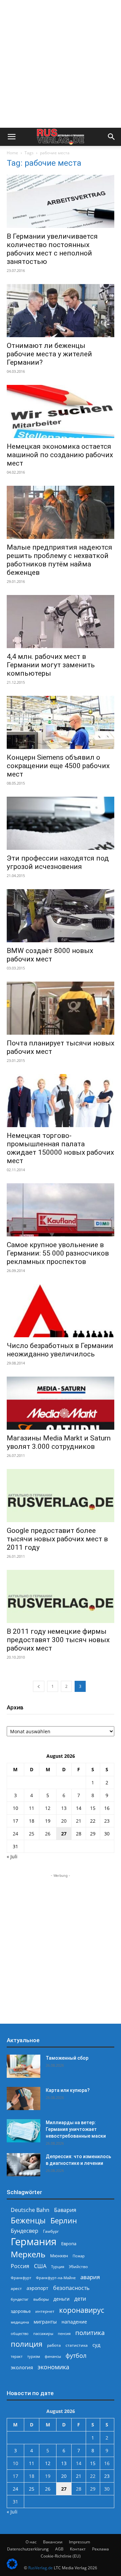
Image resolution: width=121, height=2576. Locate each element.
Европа (69, 2244)
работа (54, 2345)
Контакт (78, 2549)
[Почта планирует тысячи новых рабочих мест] (61, 1008)
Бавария (65, 2210)
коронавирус (82, 2310)
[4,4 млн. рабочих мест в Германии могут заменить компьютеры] (61, 622)
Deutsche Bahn (30, 2210)
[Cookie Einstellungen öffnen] (12, 2567)
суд (96, 2345)
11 (32, 1808)
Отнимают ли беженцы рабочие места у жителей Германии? (49, 354)
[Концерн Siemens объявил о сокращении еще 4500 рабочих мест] (61, 722)
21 (79, 1821)
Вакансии (53, 2542)
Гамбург (51, 2231)
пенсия (64, 2333)
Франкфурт (21, 2278)
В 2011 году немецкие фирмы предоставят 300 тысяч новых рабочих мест (58, 1640)
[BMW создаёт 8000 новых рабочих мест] (61, 916)
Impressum (79, 2542)
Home (12, 153)
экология (22, 2367)
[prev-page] (39, 1686)
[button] (11, 137)
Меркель (28, 2254)
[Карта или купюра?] (24, 2098)
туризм (34, 2356)
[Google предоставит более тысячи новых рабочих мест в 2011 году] (61, 1496)
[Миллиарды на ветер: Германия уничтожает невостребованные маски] (24, 2131)
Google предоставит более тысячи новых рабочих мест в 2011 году (57, 1539)
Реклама (100, 2549)
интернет (45, 2311)
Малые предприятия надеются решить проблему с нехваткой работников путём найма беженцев (59, 560)
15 (93, 1808)
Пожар (79, 2256)
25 (32, 1834)
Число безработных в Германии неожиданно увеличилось (60, 1350)
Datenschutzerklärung (28, 2549)
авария (90, 2277)
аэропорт (37, 2288)
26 (48, 1834)
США (40, 2266)
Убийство (78, 2267)
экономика (53, 2367)
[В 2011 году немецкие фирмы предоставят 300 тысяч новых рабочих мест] (61, 1596)
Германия (34, 2242)
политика (90, 2332)
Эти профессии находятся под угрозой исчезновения (58, 862)
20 (64, 1821)
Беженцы (28, 2221)
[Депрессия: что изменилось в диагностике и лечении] (24, 2165)
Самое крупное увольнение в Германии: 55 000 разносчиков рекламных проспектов (58, 1253)
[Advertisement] (61, 64)
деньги (62, 2299)
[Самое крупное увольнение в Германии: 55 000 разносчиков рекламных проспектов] (61, 1210)
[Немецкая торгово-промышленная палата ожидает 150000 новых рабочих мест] (61, 1101)
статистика (77, 2345)
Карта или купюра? (68, 2090)
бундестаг (20, 2299)
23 (107, 1821)
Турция (58, 2267)
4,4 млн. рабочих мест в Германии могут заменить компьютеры (51, 665)
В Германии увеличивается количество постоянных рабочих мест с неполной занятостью (52, 249)
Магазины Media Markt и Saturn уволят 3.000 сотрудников (59, 1442)
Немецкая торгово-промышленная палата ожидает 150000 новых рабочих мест (60, 1148)
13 (64, 1808)
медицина (20, 2322)
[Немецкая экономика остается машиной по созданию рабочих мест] (61, 411)
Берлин (64, 2221)
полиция (27, 2344)
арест (16, 2288)
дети (80, 2299)
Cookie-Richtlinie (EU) (61, 2556)
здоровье (21, 2311)
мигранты (45, 2322)
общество (20, 2333)
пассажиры (43, 2333)
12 (48, 1808)
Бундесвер (25, 2231)
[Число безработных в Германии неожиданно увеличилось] (61, 1311)
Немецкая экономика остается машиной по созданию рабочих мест (60, 455)
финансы (53, 2356)
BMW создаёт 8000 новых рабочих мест (50, 955)
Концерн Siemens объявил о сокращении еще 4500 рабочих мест (58, 766)
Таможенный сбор (67, 2058)
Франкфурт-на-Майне (56, 2278)
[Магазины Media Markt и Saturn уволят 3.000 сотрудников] (61, 1403)
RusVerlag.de (41, 2568)
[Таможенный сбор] (24, 2066)
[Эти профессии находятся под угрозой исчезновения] (61, 823)
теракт (17, 2356)
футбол (76, 2356)
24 (15, 1834)
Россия (20, 2266)
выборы (41, 2299)
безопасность (71, 2288)
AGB (59, 2549)
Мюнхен (59, 2256)
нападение (74, 2322)
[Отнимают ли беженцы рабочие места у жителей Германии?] (61, 311)
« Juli (12, 1856)
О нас (31, 2542)
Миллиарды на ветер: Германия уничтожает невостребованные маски (76, 2129)
